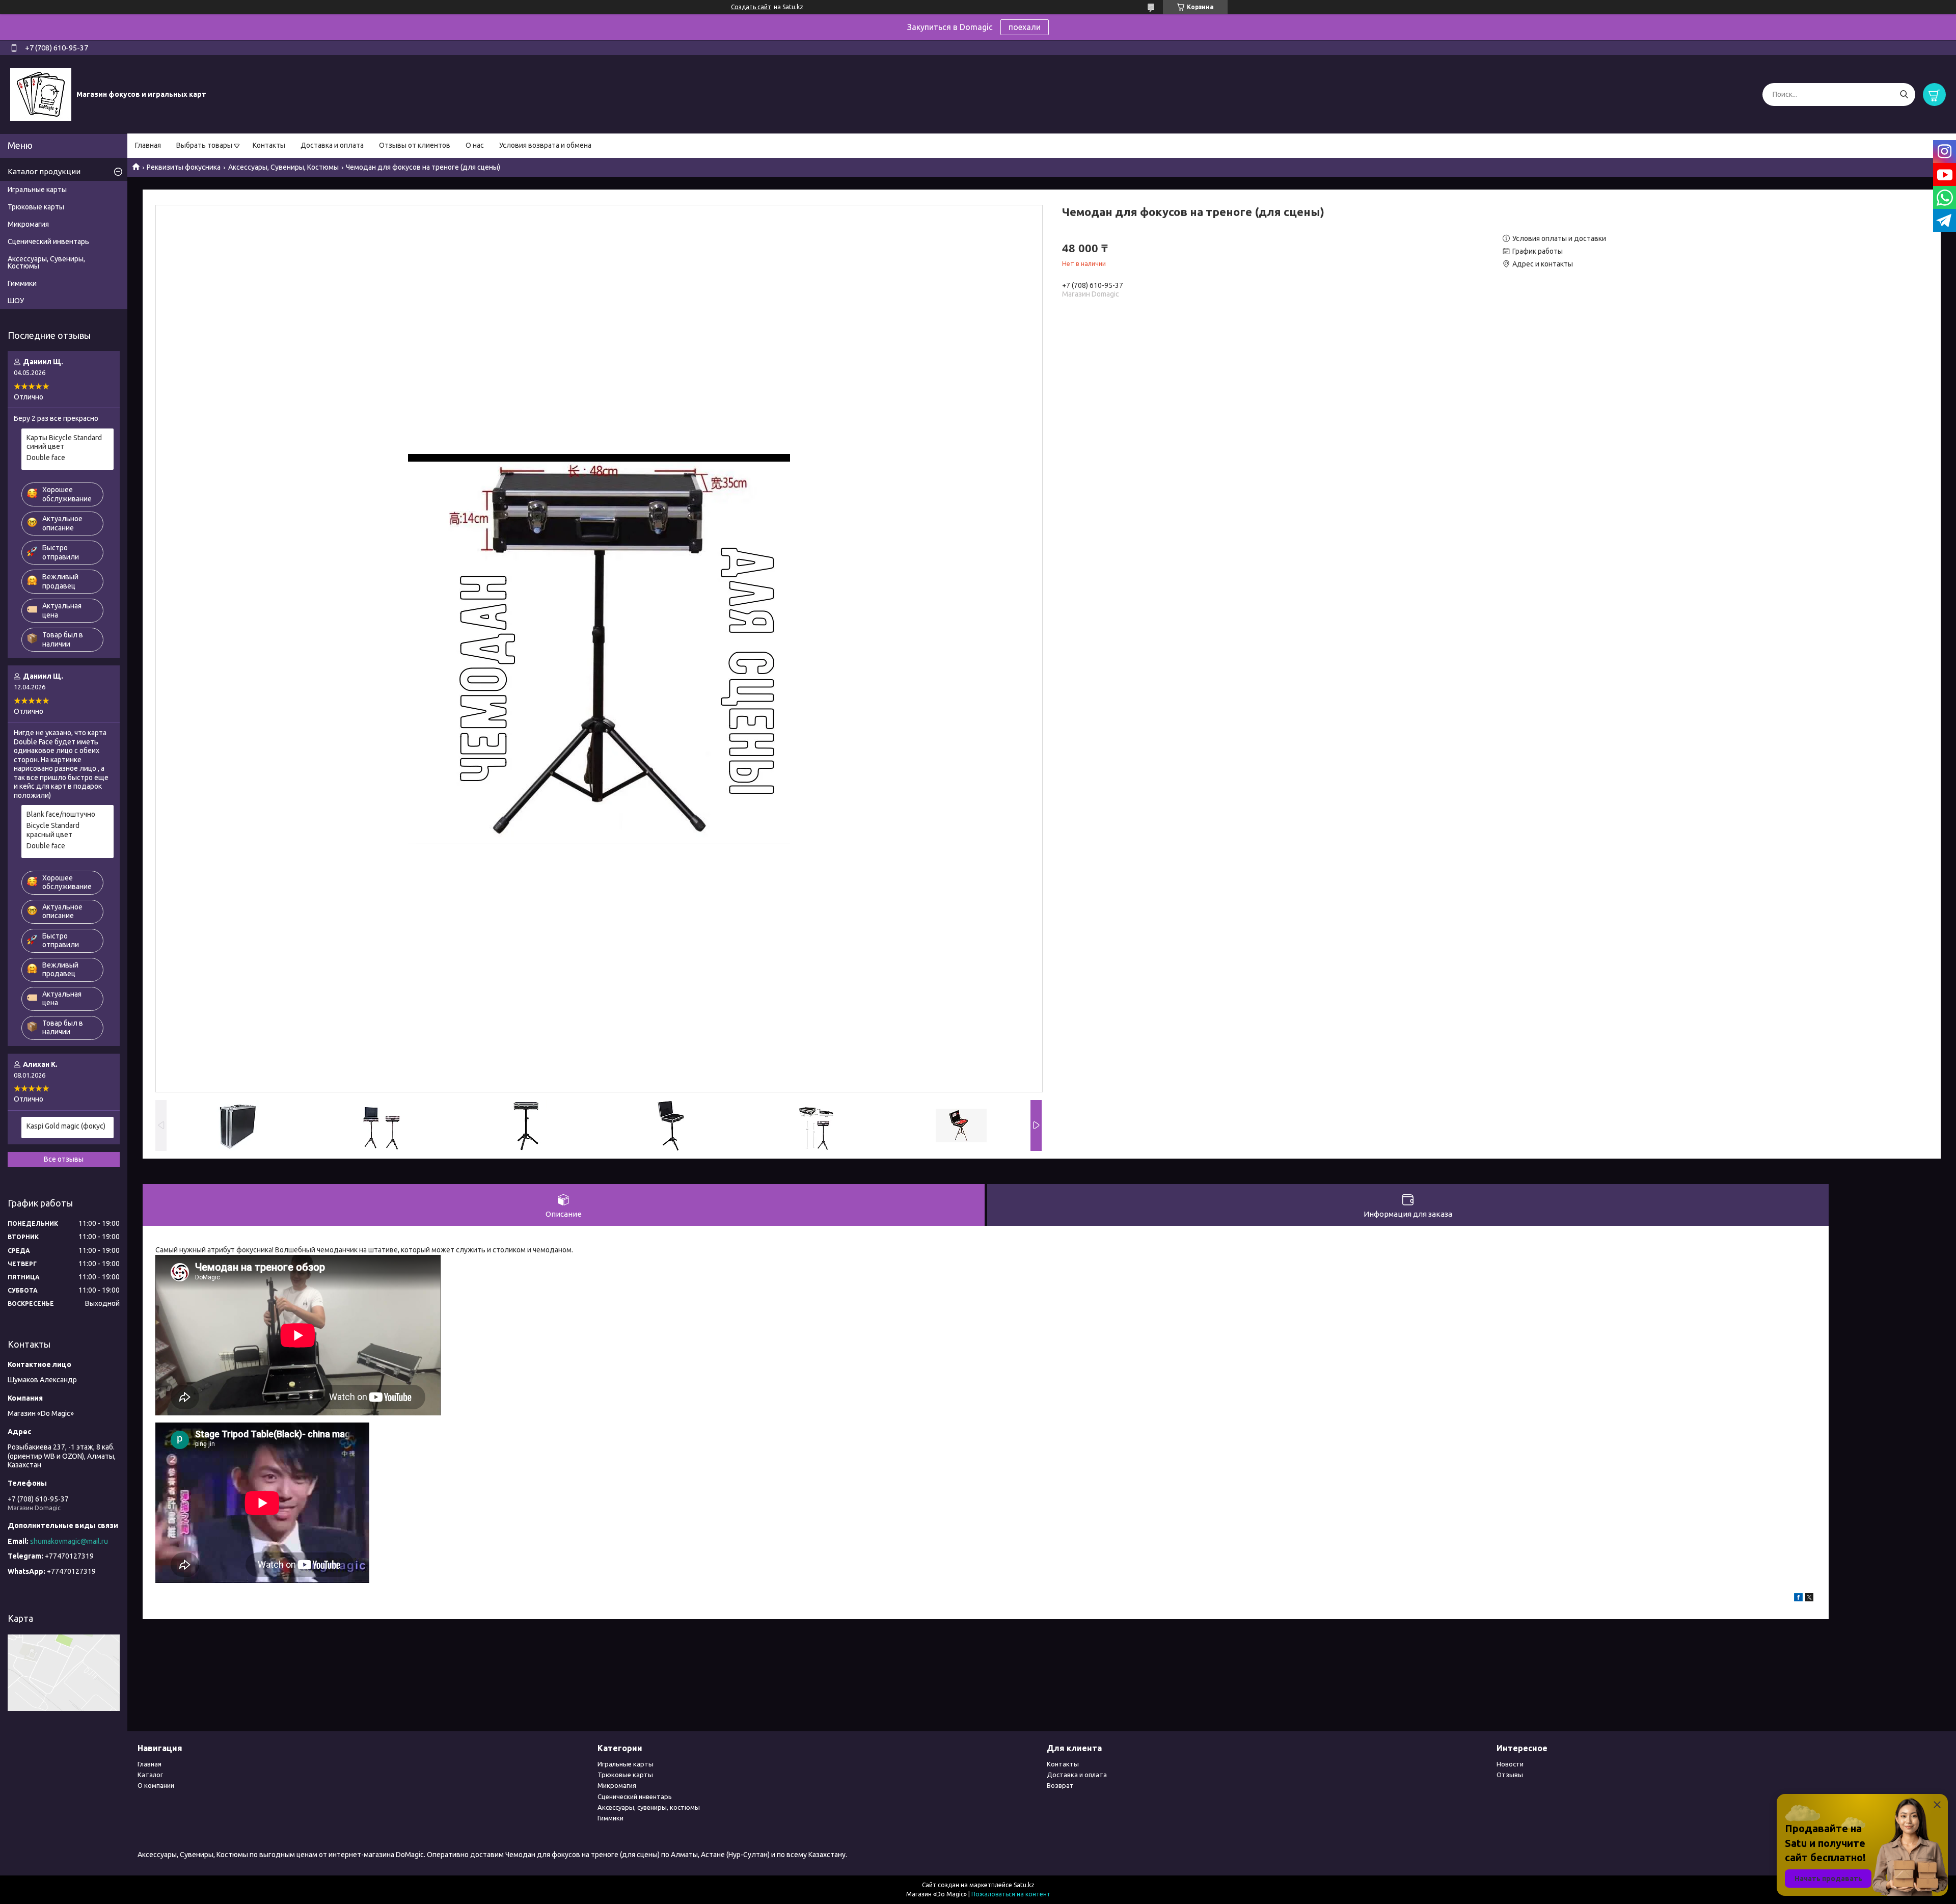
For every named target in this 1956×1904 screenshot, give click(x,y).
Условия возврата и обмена (545, 145)
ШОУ (16, 301)
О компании (156, 1785)
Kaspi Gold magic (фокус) (66, 1126)
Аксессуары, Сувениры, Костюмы (283, 167)
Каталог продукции (44, 171)
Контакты (269, 145)
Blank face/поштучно (61, 814)
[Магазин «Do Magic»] (41, 94)
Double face (46, 458)
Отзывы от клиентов (415, 145)
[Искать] (1904, 95)
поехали (1025, 27)
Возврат (1060, 1785)
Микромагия (28, 224)
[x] (1809, 1599)
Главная (148, 145)
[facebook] (1798, 1599)
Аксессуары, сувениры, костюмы (649, 1807)
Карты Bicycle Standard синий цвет (64, 442)
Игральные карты (37, 190)
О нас (475, 145)
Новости (1510, 1764)
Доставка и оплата (332, 145)
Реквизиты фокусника (184, 167)
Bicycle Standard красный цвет (53, 830)
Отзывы (1510, 1775)
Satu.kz (1024, 1885)
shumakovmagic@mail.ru (69, 1541)
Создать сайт (751, 7)
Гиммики (22, 283)
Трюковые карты (36, 207)
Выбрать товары (204, 145)
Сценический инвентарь (48, 242)
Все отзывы (64, 1159)
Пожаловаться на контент (1011, 1894)
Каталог (150, 1775)
